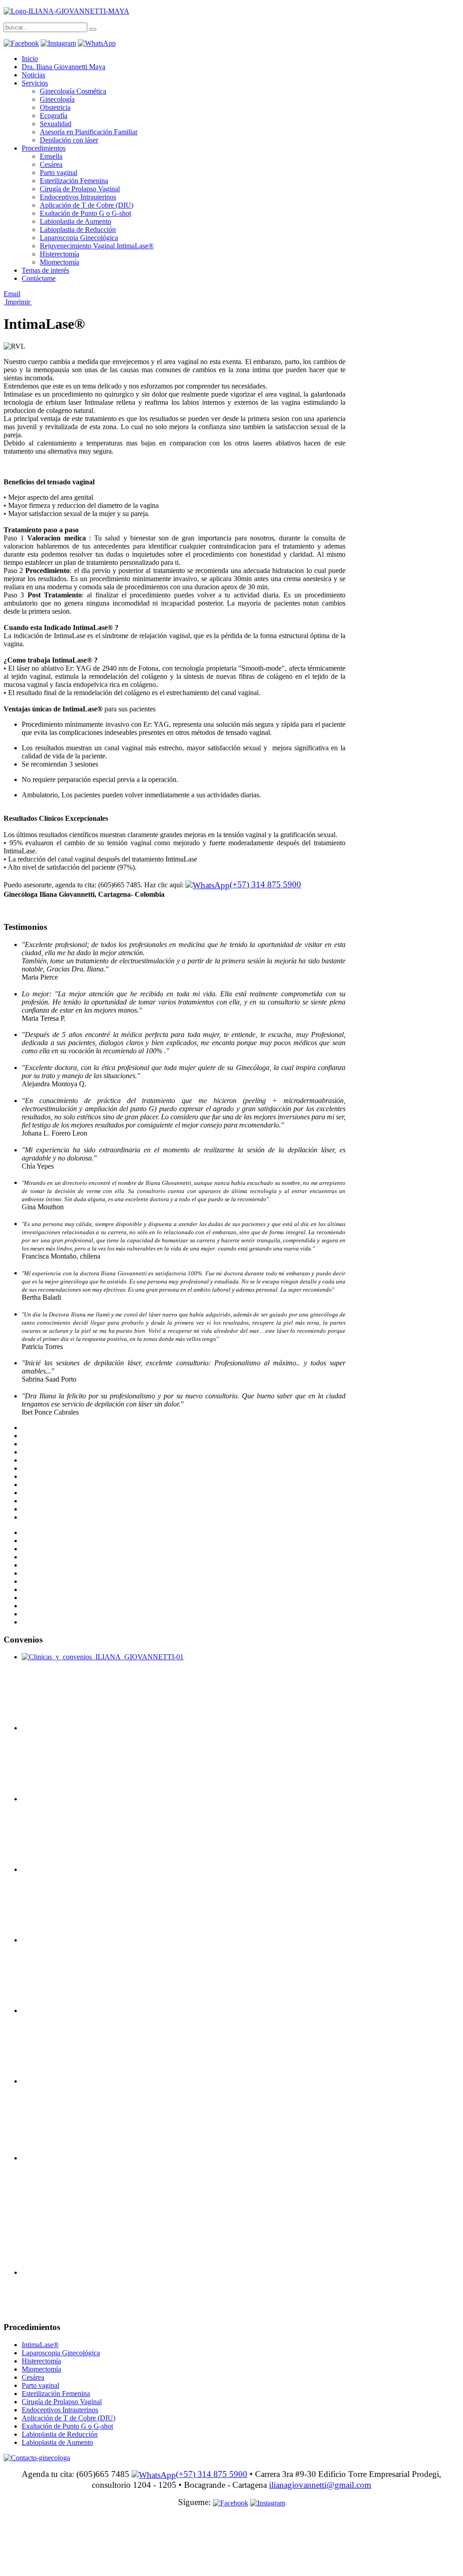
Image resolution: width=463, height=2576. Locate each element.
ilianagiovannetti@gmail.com (320, 2485)
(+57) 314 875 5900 (265, 884)
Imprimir (18, 302)
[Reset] (93, 29)
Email (12, 294)
